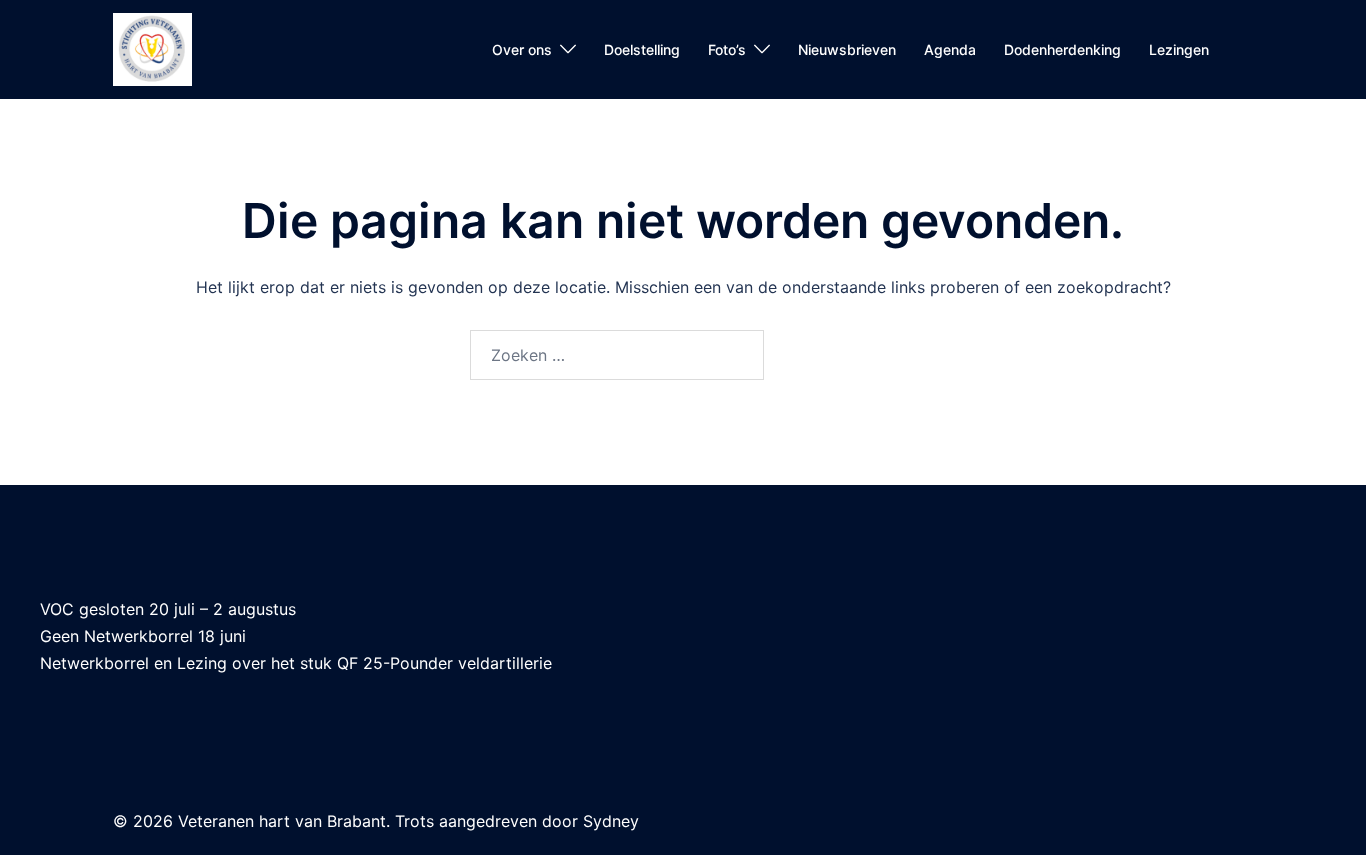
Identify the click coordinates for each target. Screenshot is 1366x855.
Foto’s (727, 49)
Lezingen (1179, 49)
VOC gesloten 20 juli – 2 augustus (168, 609)
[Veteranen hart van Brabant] (152, 48)
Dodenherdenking (1062, 49)
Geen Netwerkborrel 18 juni (143, 636)
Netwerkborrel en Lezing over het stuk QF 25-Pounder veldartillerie (296, 663)
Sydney (611, 821)
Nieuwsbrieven (847, 49)
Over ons (522, 49)
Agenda (950, 49)
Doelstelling (642, 49)
